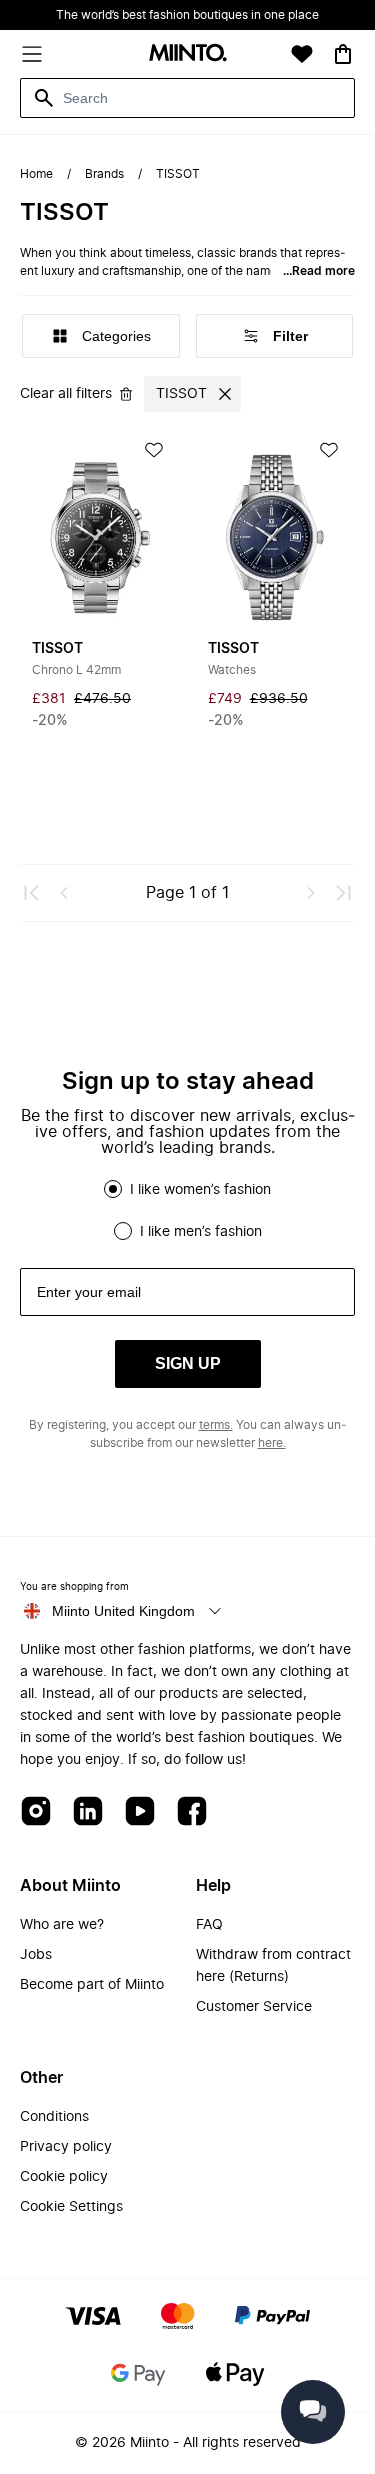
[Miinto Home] (188, 54)
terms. (216, 1425)
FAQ (209, 1925)
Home (36, 174)
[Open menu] (32, 54)
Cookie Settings (71, 2207)
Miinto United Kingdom (123, 1611)
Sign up (188, 1363)
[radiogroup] (187, 1210)
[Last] (343, 893)
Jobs (36, 1955)
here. (272, 1443)
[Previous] (64, 893)
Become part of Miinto (92, 1985)
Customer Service (254, 2007)
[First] (32, 893)
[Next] (311, 893)
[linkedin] (88, 1812)
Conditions (54, 2117)
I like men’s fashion (201, 1232)
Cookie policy (64, 2177)
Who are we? (62, 1925)
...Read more (319, 271)
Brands (104, 174)
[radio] (113, 1189)
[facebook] (192, 1812)
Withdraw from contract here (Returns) (273, 1966)
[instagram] (36, 1812)
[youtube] (140, 1812)
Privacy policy (66, 2147)
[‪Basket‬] (343, 54)
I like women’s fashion (200, 1190)
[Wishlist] (302, 54)
